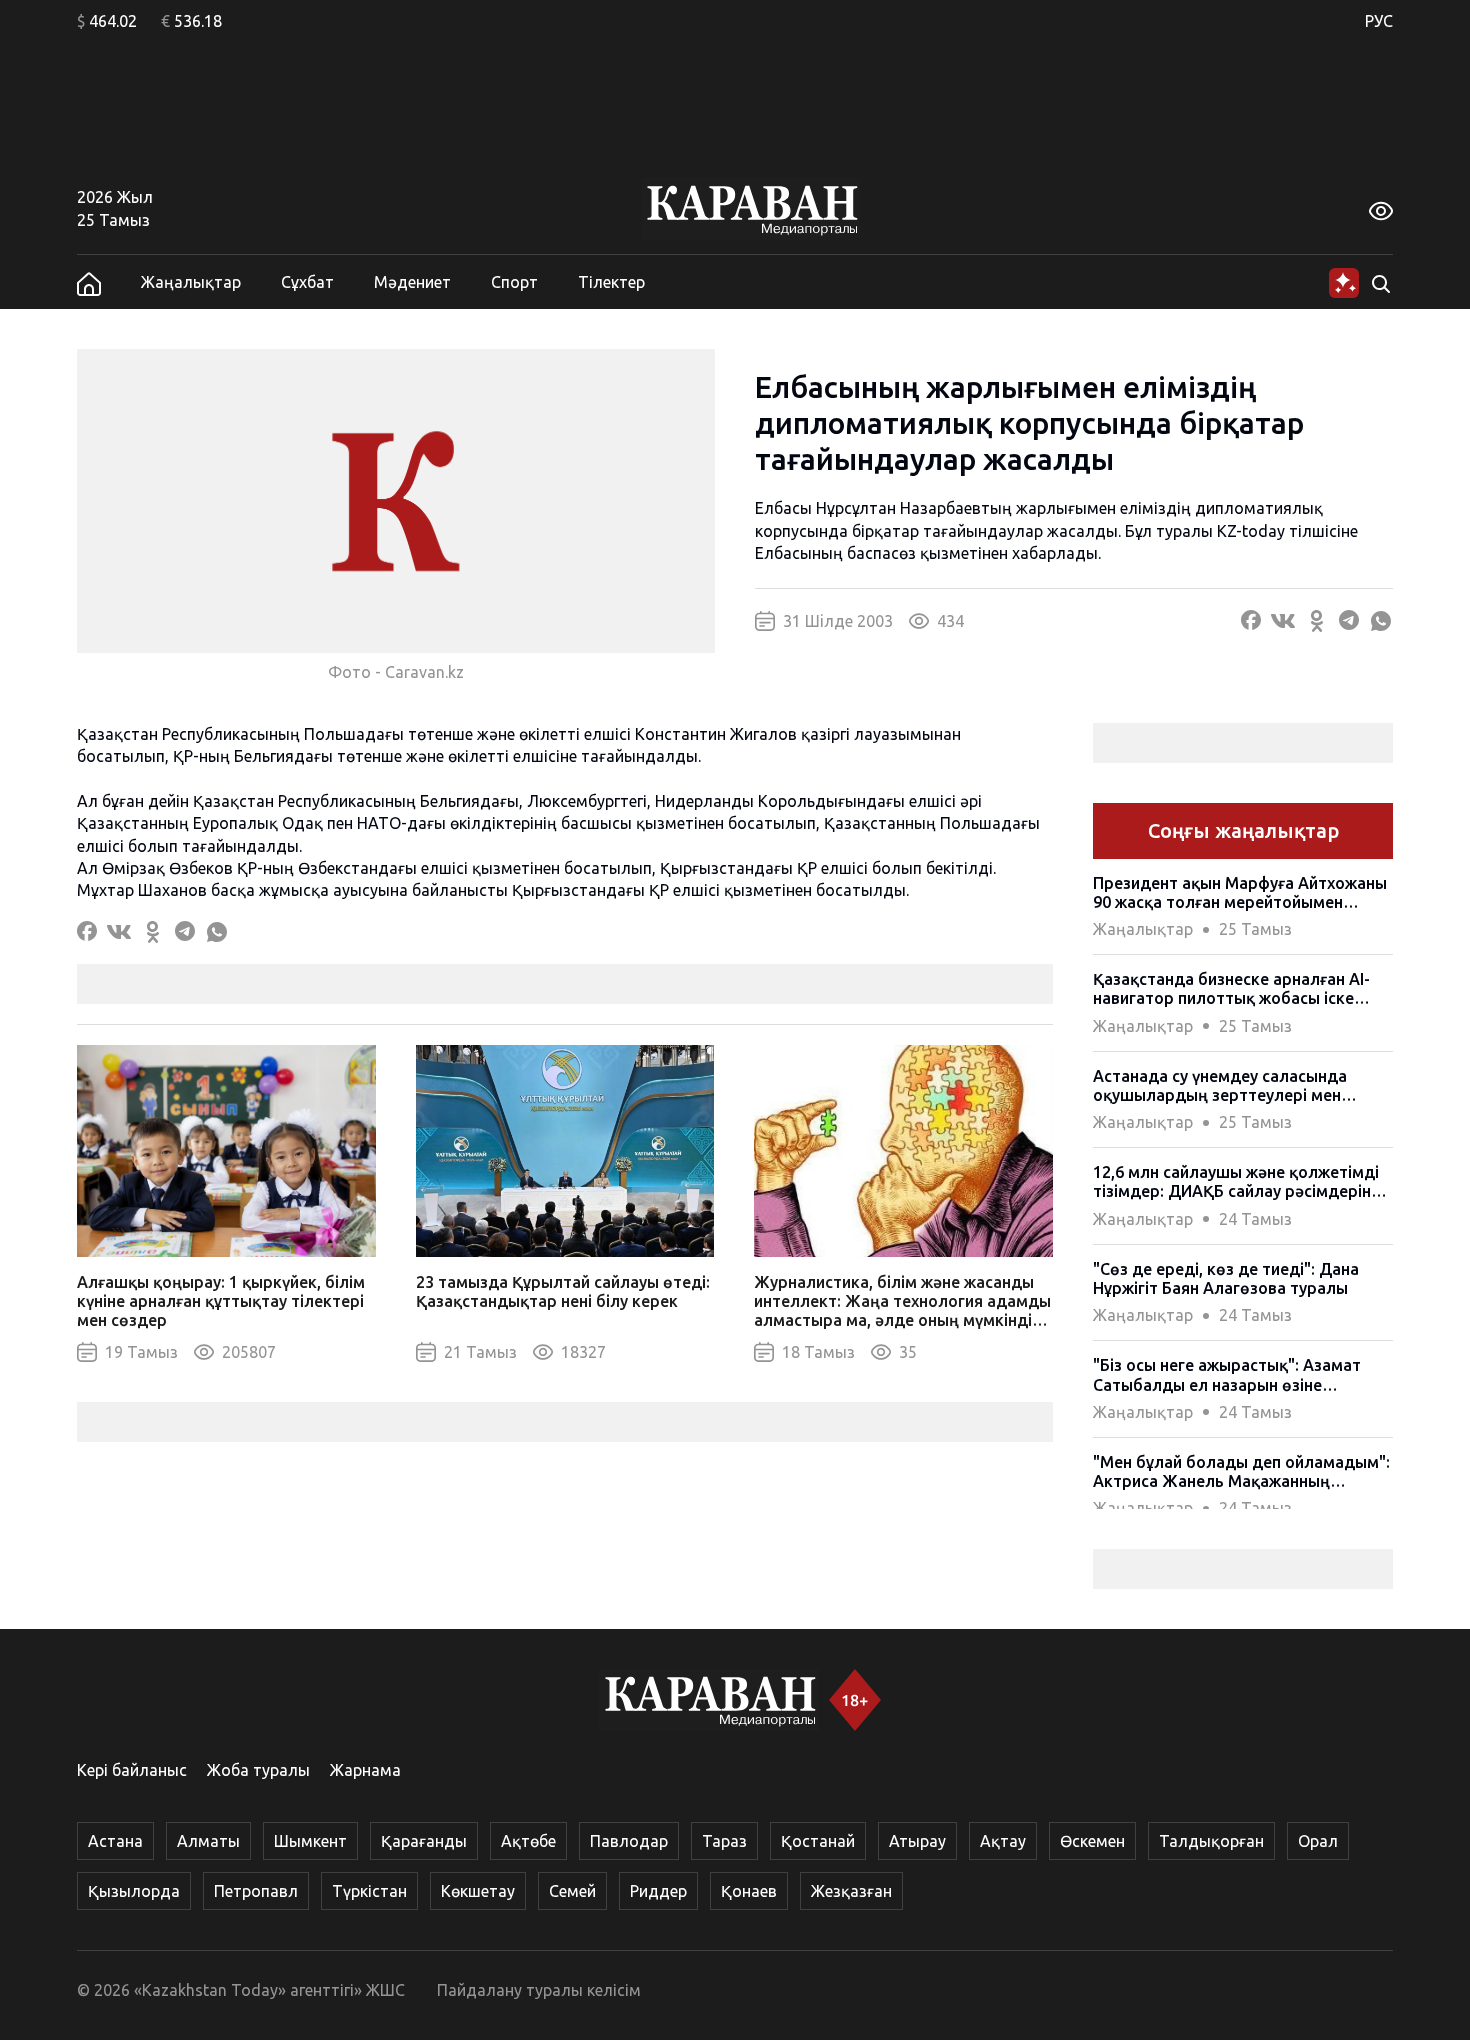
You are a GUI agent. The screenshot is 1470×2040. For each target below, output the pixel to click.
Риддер (658, 1891)
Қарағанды (424, 1841)
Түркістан (369, 1891)
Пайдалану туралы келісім (539, 1990)
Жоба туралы (258, 1770)
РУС (1379, 21)
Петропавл (256, 1891)
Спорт (514, 282)
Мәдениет (412, 282)
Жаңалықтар (191, 282)
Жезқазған (851, 1891)
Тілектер (611, 282)
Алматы (208, 1841)
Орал (1318, 1841)
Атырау (917, 1841)
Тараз (724, 1841)
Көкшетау (478, 1891)
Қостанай (818, 1841)
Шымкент (310, 1841)
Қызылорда (134, 1891)
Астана (115, 1841)
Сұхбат (307, 282)
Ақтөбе (528, 1841)
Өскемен (1092, 1841)
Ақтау (1003, 1841)
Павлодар (629, 1841)
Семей (572, 1891)
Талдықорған (1211, 1841)
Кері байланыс (132, 1770)
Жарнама (365, 1770)
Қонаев (749, 1891)
